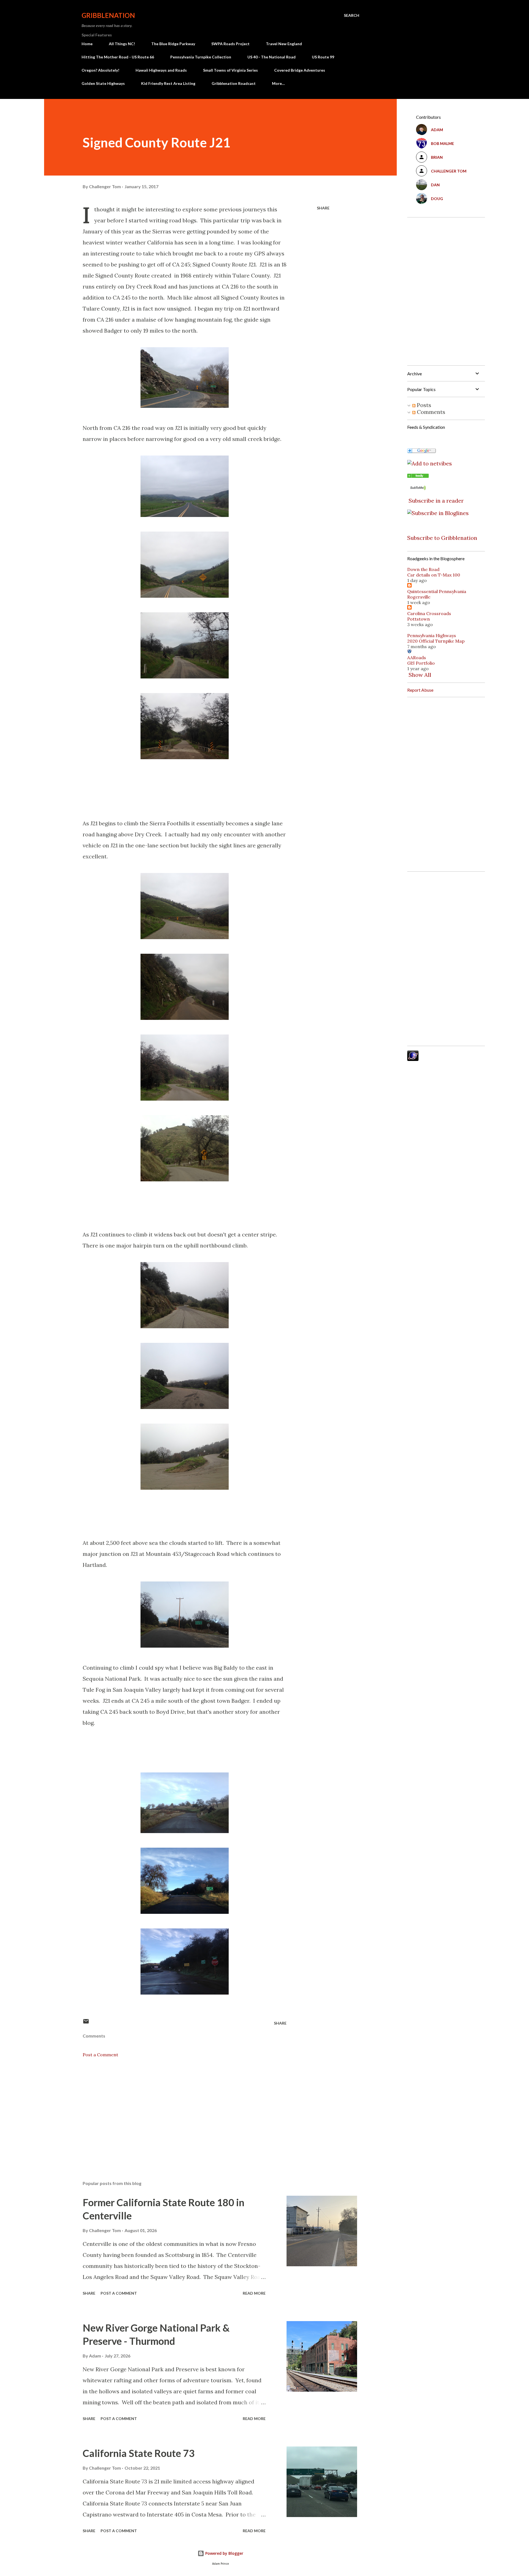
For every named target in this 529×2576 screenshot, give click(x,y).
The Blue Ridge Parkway (173, 44)
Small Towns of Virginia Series (230, 70)
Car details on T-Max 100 (434, 575)
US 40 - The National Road (272, 57)
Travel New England (284, 44)
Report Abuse (420, 690)
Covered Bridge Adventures (300, 70)
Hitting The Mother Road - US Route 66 (118, 57)
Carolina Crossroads (429, 613)
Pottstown (419, 619)
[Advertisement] (176, 2112)
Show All (420, 675)
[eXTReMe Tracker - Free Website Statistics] (413, 1059)
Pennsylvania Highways (432, 635)
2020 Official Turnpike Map (436, 641)
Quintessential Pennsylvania (437, 591)
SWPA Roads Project (230, 44)
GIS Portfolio (421, 663)
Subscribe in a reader (436, 501)
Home (87, 44)
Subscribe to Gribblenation (442, 538)
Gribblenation (108, 15)
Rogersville (419, 597)
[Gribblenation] (418, 476)
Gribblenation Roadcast (234, 83)
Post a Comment (100, 2055)
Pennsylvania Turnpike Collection (201, 57)
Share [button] (323, 208)
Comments (430, 412)
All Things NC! (122, 44)
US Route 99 (323, 57)
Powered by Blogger (224, 2553)
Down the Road (423, 569)
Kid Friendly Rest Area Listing (168, 83)
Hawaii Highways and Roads (161, 70)
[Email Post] (86, 2023)
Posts (423, 405)
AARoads (417, 658)
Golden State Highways (103, 83)
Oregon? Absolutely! (100, 70)
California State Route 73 (139, 2453)
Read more (254, 2293)
